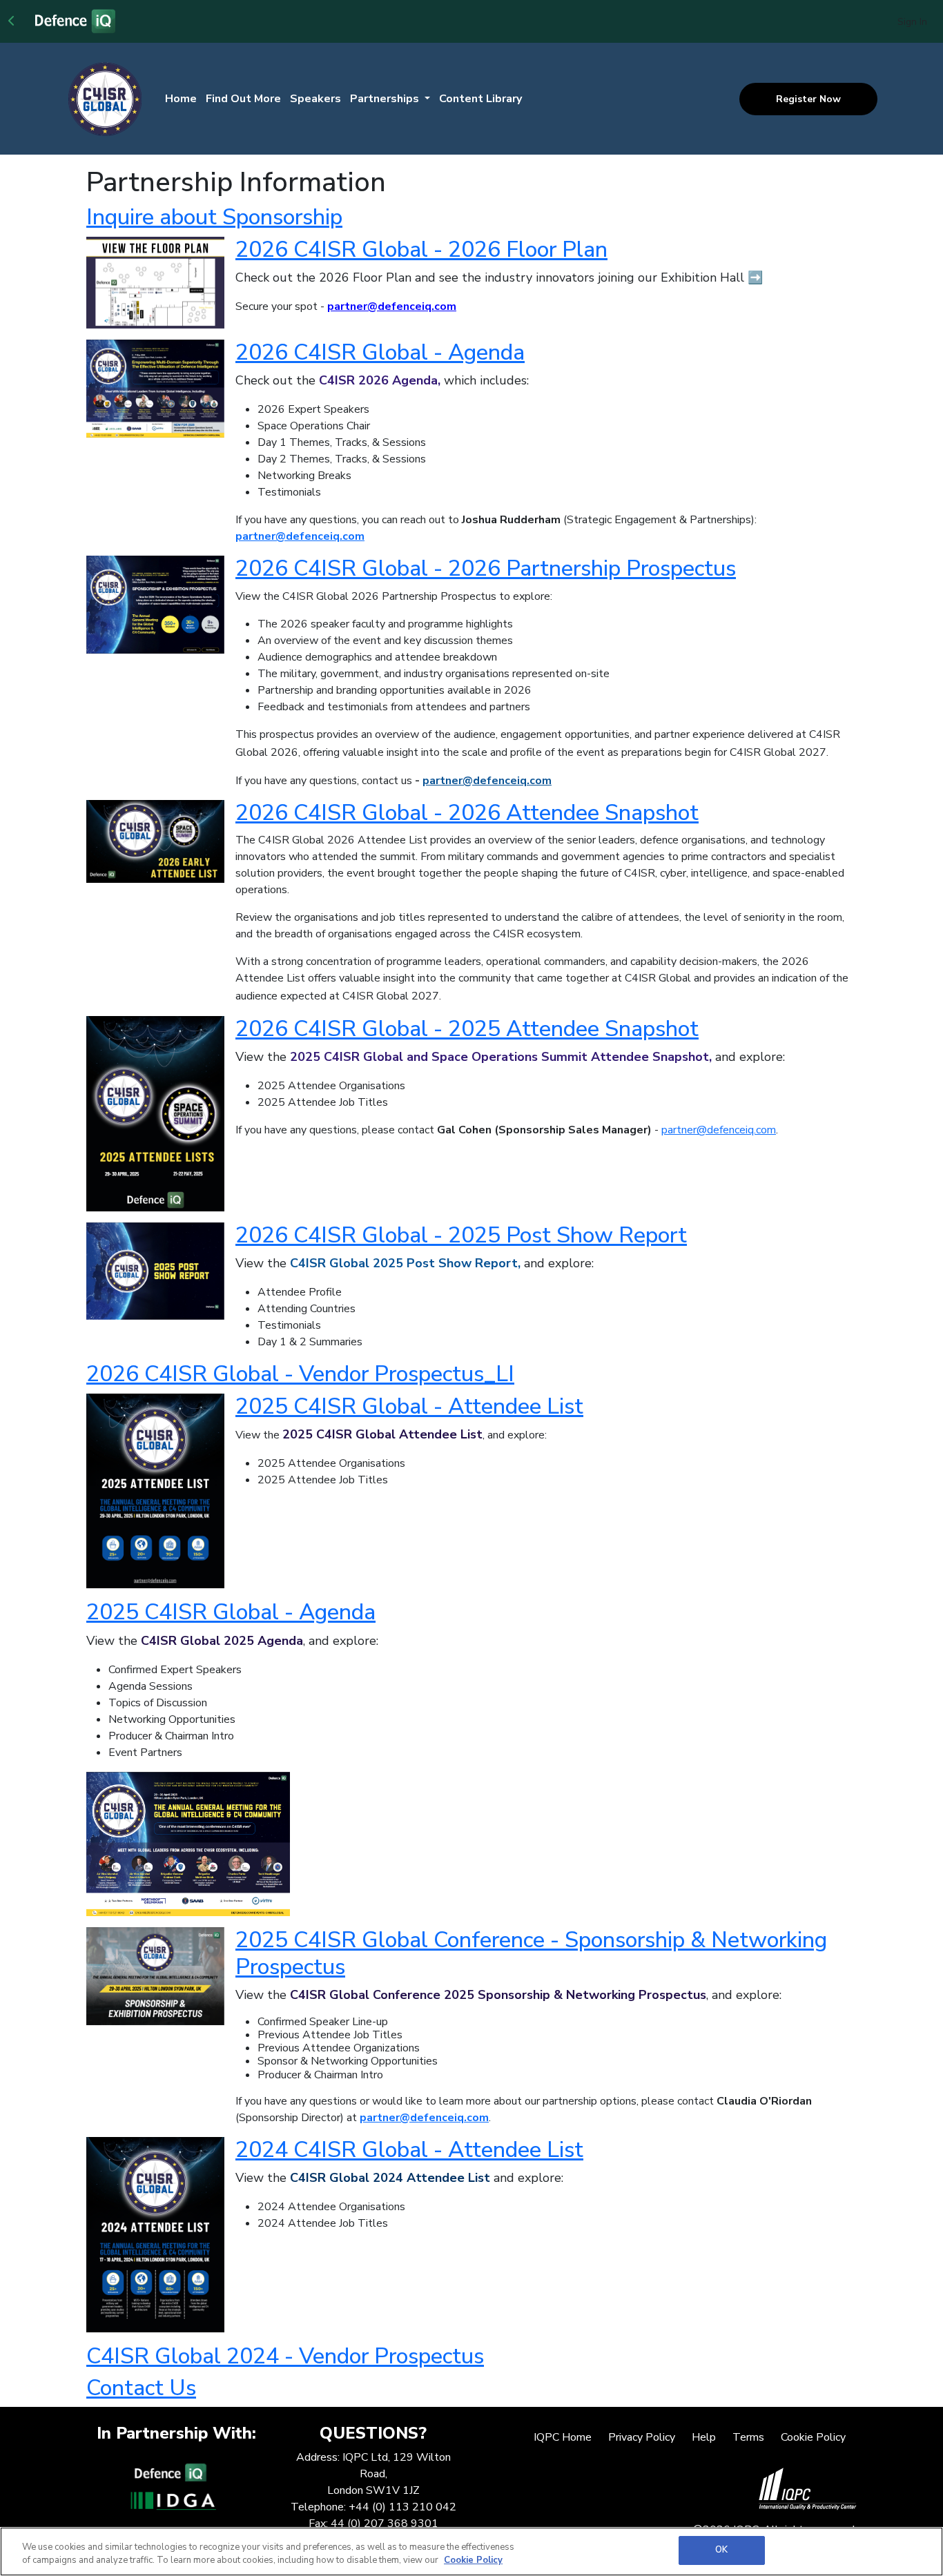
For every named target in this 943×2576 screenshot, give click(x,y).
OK (721, 2550)
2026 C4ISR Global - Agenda (380, 352)
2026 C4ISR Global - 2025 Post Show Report (461, 1235)
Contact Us (141, 2388)
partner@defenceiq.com (300, 536)
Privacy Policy (642, 2437)
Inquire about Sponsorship (214, 217)
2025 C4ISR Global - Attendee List (409, 1406)
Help (704, 2437)
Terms (748, 2437)
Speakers (315, 99)
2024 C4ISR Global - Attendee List (409, 2150)
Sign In (912, 22)
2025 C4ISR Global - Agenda (231, 1612)
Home (181, 99)
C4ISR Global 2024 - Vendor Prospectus (285, 2356)
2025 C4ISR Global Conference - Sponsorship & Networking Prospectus (531, 1953)
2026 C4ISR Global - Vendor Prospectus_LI (300, 1374)
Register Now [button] (808, 99)
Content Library (480, 99)
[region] (471, 2551)
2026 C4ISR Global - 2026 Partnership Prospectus (486, 568)
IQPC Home (563, 2437)
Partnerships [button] (386, 99)
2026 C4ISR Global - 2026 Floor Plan (421, 250)
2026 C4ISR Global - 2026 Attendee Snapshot (467, 813)
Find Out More (243, 99)
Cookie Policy (813, 2437)
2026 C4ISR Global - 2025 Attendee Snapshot (467, 1029)
